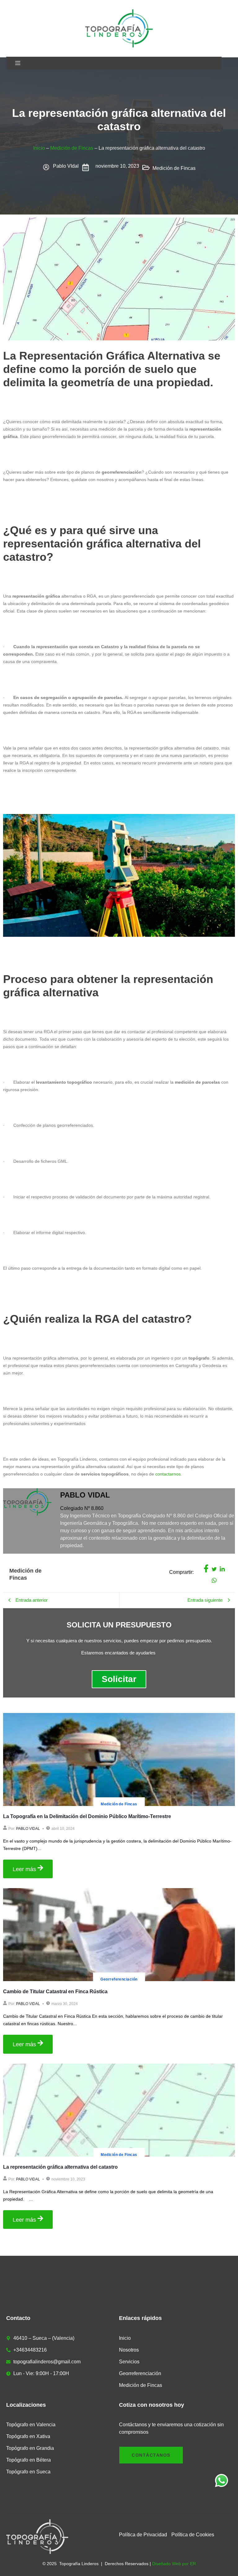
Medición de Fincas (72, 148)
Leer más (24, 1869)
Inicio (39, 148)
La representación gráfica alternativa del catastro (60, 2167)
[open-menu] (18, 63)
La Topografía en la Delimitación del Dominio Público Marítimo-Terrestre (87, 1816)
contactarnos (168, 1474)
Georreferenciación (119, 1979)
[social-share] (206, 1569)
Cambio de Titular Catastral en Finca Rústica (55, 1992)
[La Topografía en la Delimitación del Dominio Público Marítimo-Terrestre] (119, 1759)
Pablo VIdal (28, 1829)
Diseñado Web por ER (174, 2564)
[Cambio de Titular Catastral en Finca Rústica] (119, 1935)
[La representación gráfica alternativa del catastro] (119, 2110)
